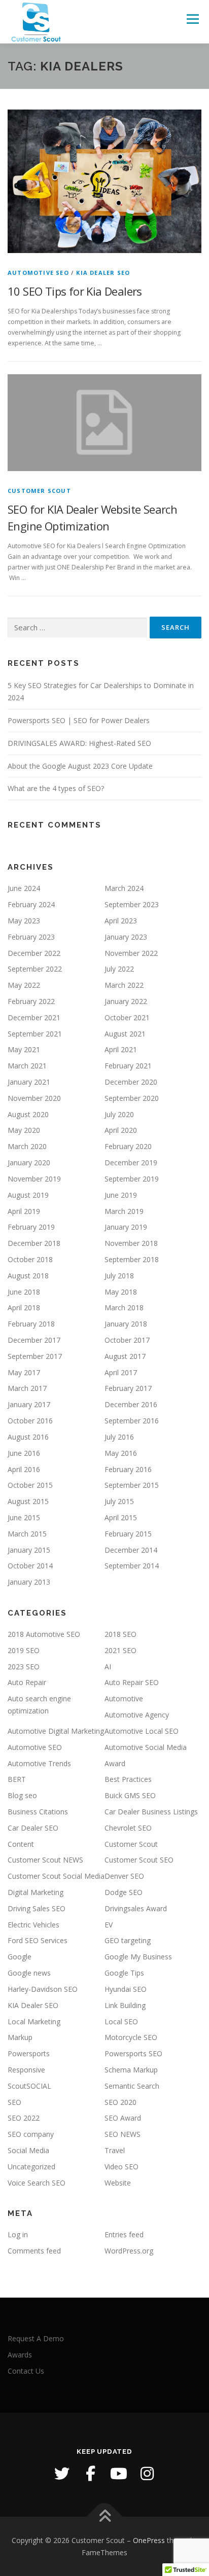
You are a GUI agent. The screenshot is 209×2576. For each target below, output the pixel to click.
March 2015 (27, 1534)
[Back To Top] (105, 2516)
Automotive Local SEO (142, 1731)
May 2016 (121, 1453)
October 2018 (30, 1259)
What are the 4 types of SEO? (56, 788)
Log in (18, 2234)
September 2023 (132, 904)
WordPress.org (129, 2251)
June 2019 (121, 1195)
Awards (20, 2355)
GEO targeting (128, 1940)
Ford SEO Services (38, 1940)
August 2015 (28, 1501)
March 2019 (124, 1211)
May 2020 (24, 1130)
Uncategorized (31, 2167)
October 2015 (30, 1485)
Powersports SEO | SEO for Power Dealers (79, 720)
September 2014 (132, 1566)
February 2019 (31, 1227)
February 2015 (128, 1534)
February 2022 (31, 1001)
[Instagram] (147, 2474)
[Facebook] (90, 2474)
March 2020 (27, 1146)
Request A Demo (36, 2338)
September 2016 (132, 1421)
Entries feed (124, 2234)
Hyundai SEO (126, 1989)
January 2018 (126, 1324)
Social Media (28, 2150)
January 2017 (29, 1404)
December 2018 (34, 1243)
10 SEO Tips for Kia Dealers (75, 291)
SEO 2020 (120, 2102)
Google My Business (138, 1957)
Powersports (29, 2053)
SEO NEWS (123, 2134)
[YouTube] (119, 2474)
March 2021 (27, 1066)
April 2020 (121, 1130)
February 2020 (128, 1146)
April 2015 (121, 1517)
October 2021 (127, 1017)
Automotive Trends (39, 1763)
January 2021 (29, 1082)
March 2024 (124, 888)
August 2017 (125, 1356)
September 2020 (132, 1098)
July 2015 (119, 1501)
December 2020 (131, 1082)
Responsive (26, 2070)
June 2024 (24, 888)
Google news (29, 1973)
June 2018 (24, 1292)
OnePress (149, 2540)
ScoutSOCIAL (29, 2086)
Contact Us (26, 2371)
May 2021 (24, 1049)
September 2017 (35, 1356)
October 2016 (30, 1421)
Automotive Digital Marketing (56, 1731)
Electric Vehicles (33, 1925)
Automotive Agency (137, 1715)
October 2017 (127, 1340)
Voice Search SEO (37, 2183)
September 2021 (35, 1034)
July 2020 (119, 1114)
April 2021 (121, 1049)
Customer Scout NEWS (45, 1860)
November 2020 (34, 1098)
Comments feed (34, 2251)
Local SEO (121, 2022)
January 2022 (126, 1001)
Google (20, 1957)
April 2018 (24, 1308)
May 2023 (24, 921)
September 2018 (132, 1259)
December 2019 (131, 1162)
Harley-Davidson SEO (43, 1989)
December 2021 (34, 1017)
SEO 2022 (24, 2118)
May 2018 (121, 1292)
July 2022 (119, 969)
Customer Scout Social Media (56, 1876)
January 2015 (29, 1550)
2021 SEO (120, 1650)
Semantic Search (132, 2086)
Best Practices (128, 1779)
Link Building (125, 2005)
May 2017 (24, 1372)
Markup (20, 2037)
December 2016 (131, 1404)
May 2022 (24, 985)
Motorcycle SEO (131, 2037)
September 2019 (132, 1179)
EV (109, 1925)
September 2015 (132, 1485)
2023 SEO (24, 1667)
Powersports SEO (133, 2053)
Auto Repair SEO (132, 1682)
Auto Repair (27, 1682)
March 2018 (124, 1308)
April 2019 (24, 1211)
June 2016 (24, 1453)
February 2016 (128, 1469)
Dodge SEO (124, 1892)
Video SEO (121, 2167)
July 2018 (119, 1276)
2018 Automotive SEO (44, 1634)
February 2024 (31, 904)
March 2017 (27, 1388)
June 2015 (24, 1517)
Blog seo (22, 1795)
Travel (115, 2150)
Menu (192, 19)
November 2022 (131, 953)
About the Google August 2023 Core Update (80, 766)
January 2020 (29, 1162)
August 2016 (28, 1437)
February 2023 (31, 937)
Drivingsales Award (136, 1908)
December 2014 (131, 1550)
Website (118, 2183)
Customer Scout (39, 491)
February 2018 (31, 1324)
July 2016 (119, 1437)
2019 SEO (24, 1650)
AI (108, 1667)
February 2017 (128, 1388)
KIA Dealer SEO (103, 273)
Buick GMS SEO (130, 1795)
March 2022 (124, 985)
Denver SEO (124, 1876)
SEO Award (123, 2118)
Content (21, 1844)
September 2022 (35, 969)
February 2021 (128, 1066)
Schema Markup (131, 2070)
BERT (17, 1779)
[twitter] (62, 2474)
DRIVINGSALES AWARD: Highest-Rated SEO (79, 743)
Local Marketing (34, 2022)
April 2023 (121, 921)
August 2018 (28, 1276)
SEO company (31, 2134)
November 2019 (34, 1179)
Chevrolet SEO (128, 1828)
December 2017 (34, 1340)
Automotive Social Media (146, 1747)
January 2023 (126, 937)
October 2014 (30, 1566)
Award (115, 1763)
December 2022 (34, 953)
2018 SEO (120, 1634)
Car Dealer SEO (33, 1828)
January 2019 (126, 1227)
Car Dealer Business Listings (151, 1812)
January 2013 (29, 1582)
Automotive (124, 1698)
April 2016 (24, 1469)
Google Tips (124, 1973)
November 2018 (131, 1243)
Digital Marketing (36, 1892)
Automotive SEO (38, 273)
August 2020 (28, 1114)
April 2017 (121, 1372)
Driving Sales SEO (37, 1908)
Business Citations (38, 1812)
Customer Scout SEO (139, 1860)
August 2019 (28, 1195)
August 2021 (125, 1034)
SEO (14, 2102)
